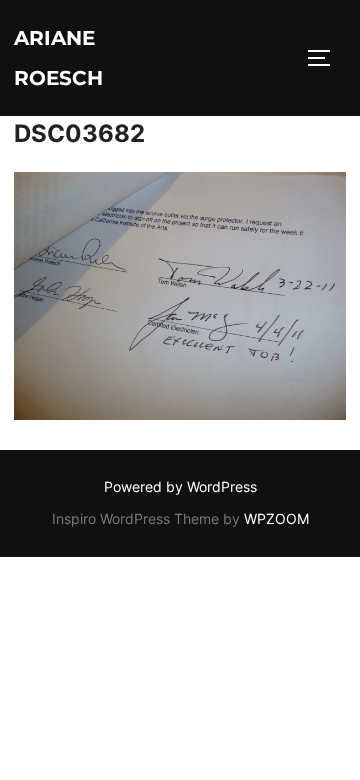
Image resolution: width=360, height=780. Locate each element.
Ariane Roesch (58, 58)
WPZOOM (276, 518)
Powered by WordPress (180, 486)
